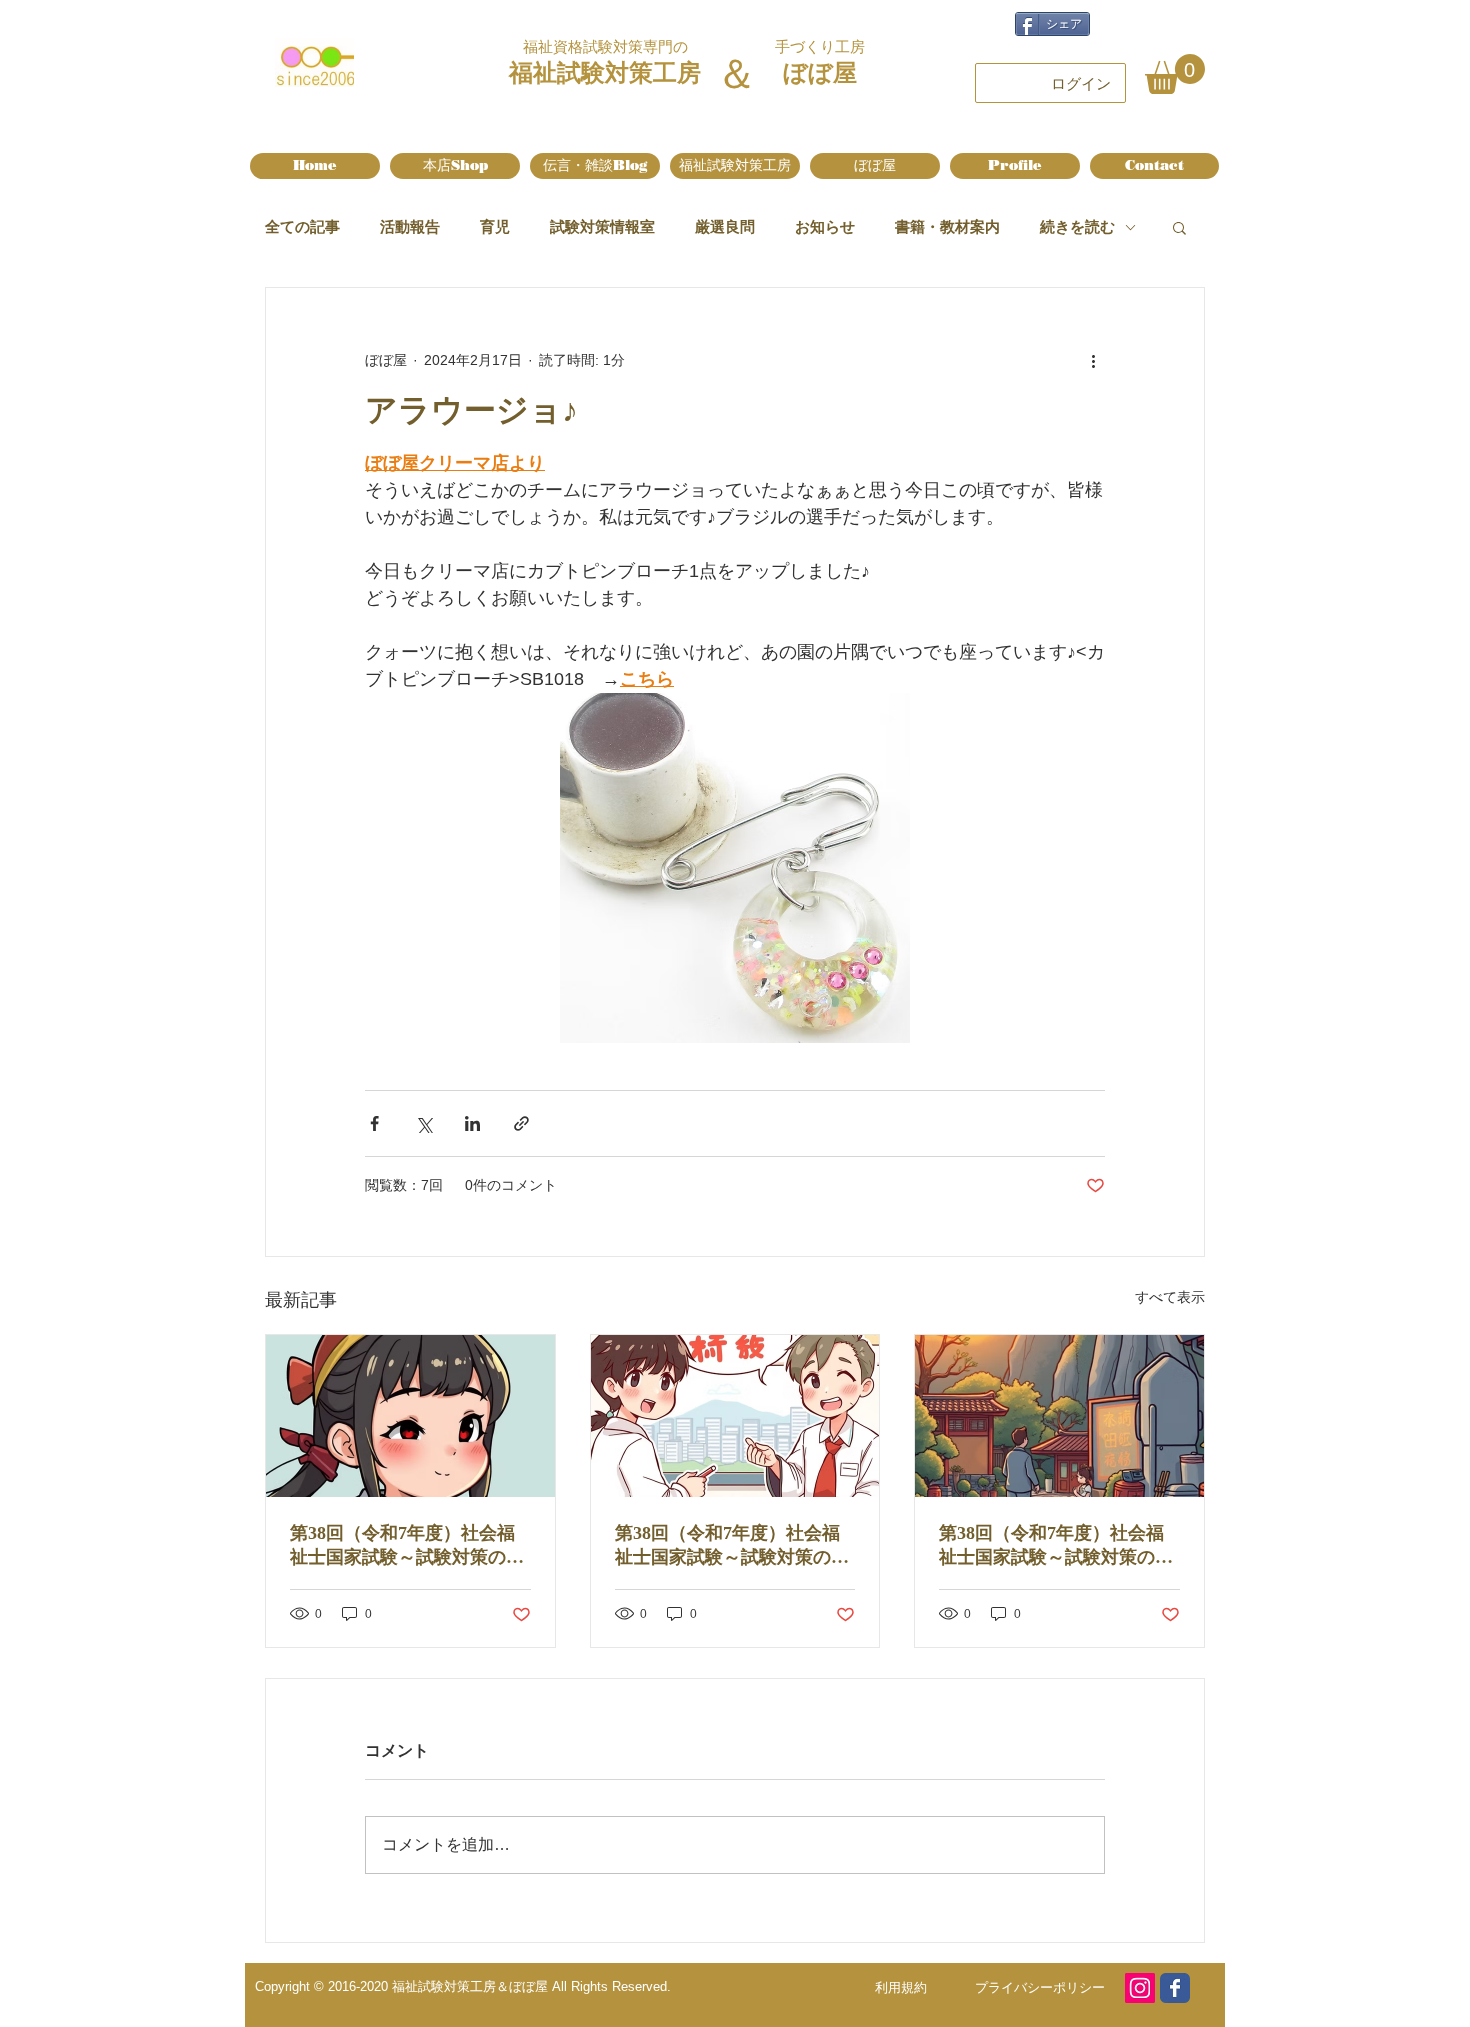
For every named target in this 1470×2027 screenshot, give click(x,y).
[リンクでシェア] (521, 1123)
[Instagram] (1140, 1988)
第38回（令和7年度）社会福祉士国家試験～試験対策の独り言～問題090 (732, 1546)
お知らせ (825, 226)
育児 (495, 226)
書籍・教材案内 (947, 226)
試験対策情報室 (602, 226)
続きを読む (1077, 226)
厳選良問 (725, 226)
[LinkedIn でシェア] (472, 1123)
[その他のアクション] (1093, 360)
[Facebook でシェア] (374, 1123)
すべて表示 (1170, 1297)
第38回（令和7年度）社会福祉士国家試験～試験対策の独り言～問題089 (1056, 1546)
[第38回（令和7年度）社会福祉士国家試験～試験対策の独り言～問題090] (735, 1416)
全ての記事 (302, 226)
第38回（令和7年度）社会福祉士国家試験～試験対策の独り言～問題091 (407, 1546)
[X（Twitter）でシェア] (423, 1123)
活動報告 (410, 226)
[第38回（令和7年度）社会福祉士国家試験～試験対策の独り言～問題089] (1059, 1416)
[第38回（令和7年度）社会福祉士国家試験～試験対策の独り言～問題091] (410, 1416)
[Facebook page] (1175, 1988)
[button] (1175, 74)
